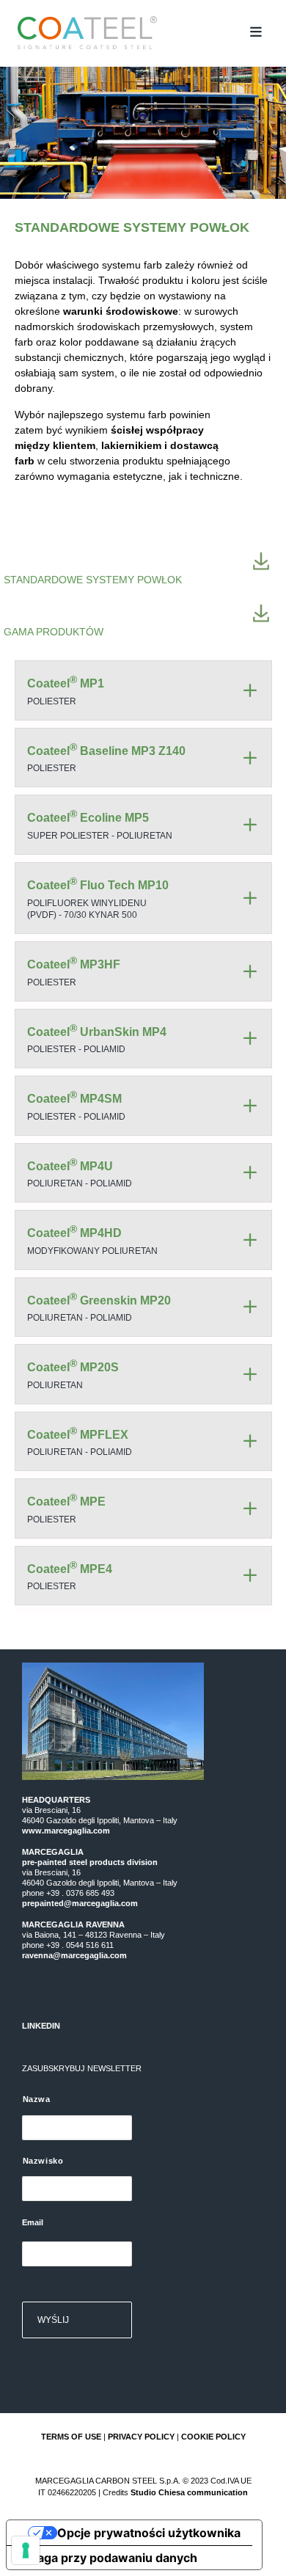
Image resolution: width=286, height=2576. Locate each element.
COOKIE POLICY (213, 2437)
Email (33, 2222)
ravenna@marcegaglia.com (74, 1955)
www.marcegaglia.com (66, 1831)
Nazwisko (43, 2161)
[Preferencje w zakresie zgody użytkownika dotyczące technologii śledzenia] (26, 2550)
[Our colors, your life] (127, 33)
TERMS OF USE (71, 2437)
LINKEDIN (41, 2026)
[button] (256, 32)
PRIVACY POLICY (141, 2437)
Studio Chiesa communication (189, 2492)
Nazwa (37, 2099)
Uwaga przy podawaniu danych (108, 2558)
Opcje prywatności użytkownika (149, 2533)
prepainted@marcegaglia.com (80, 1903)
